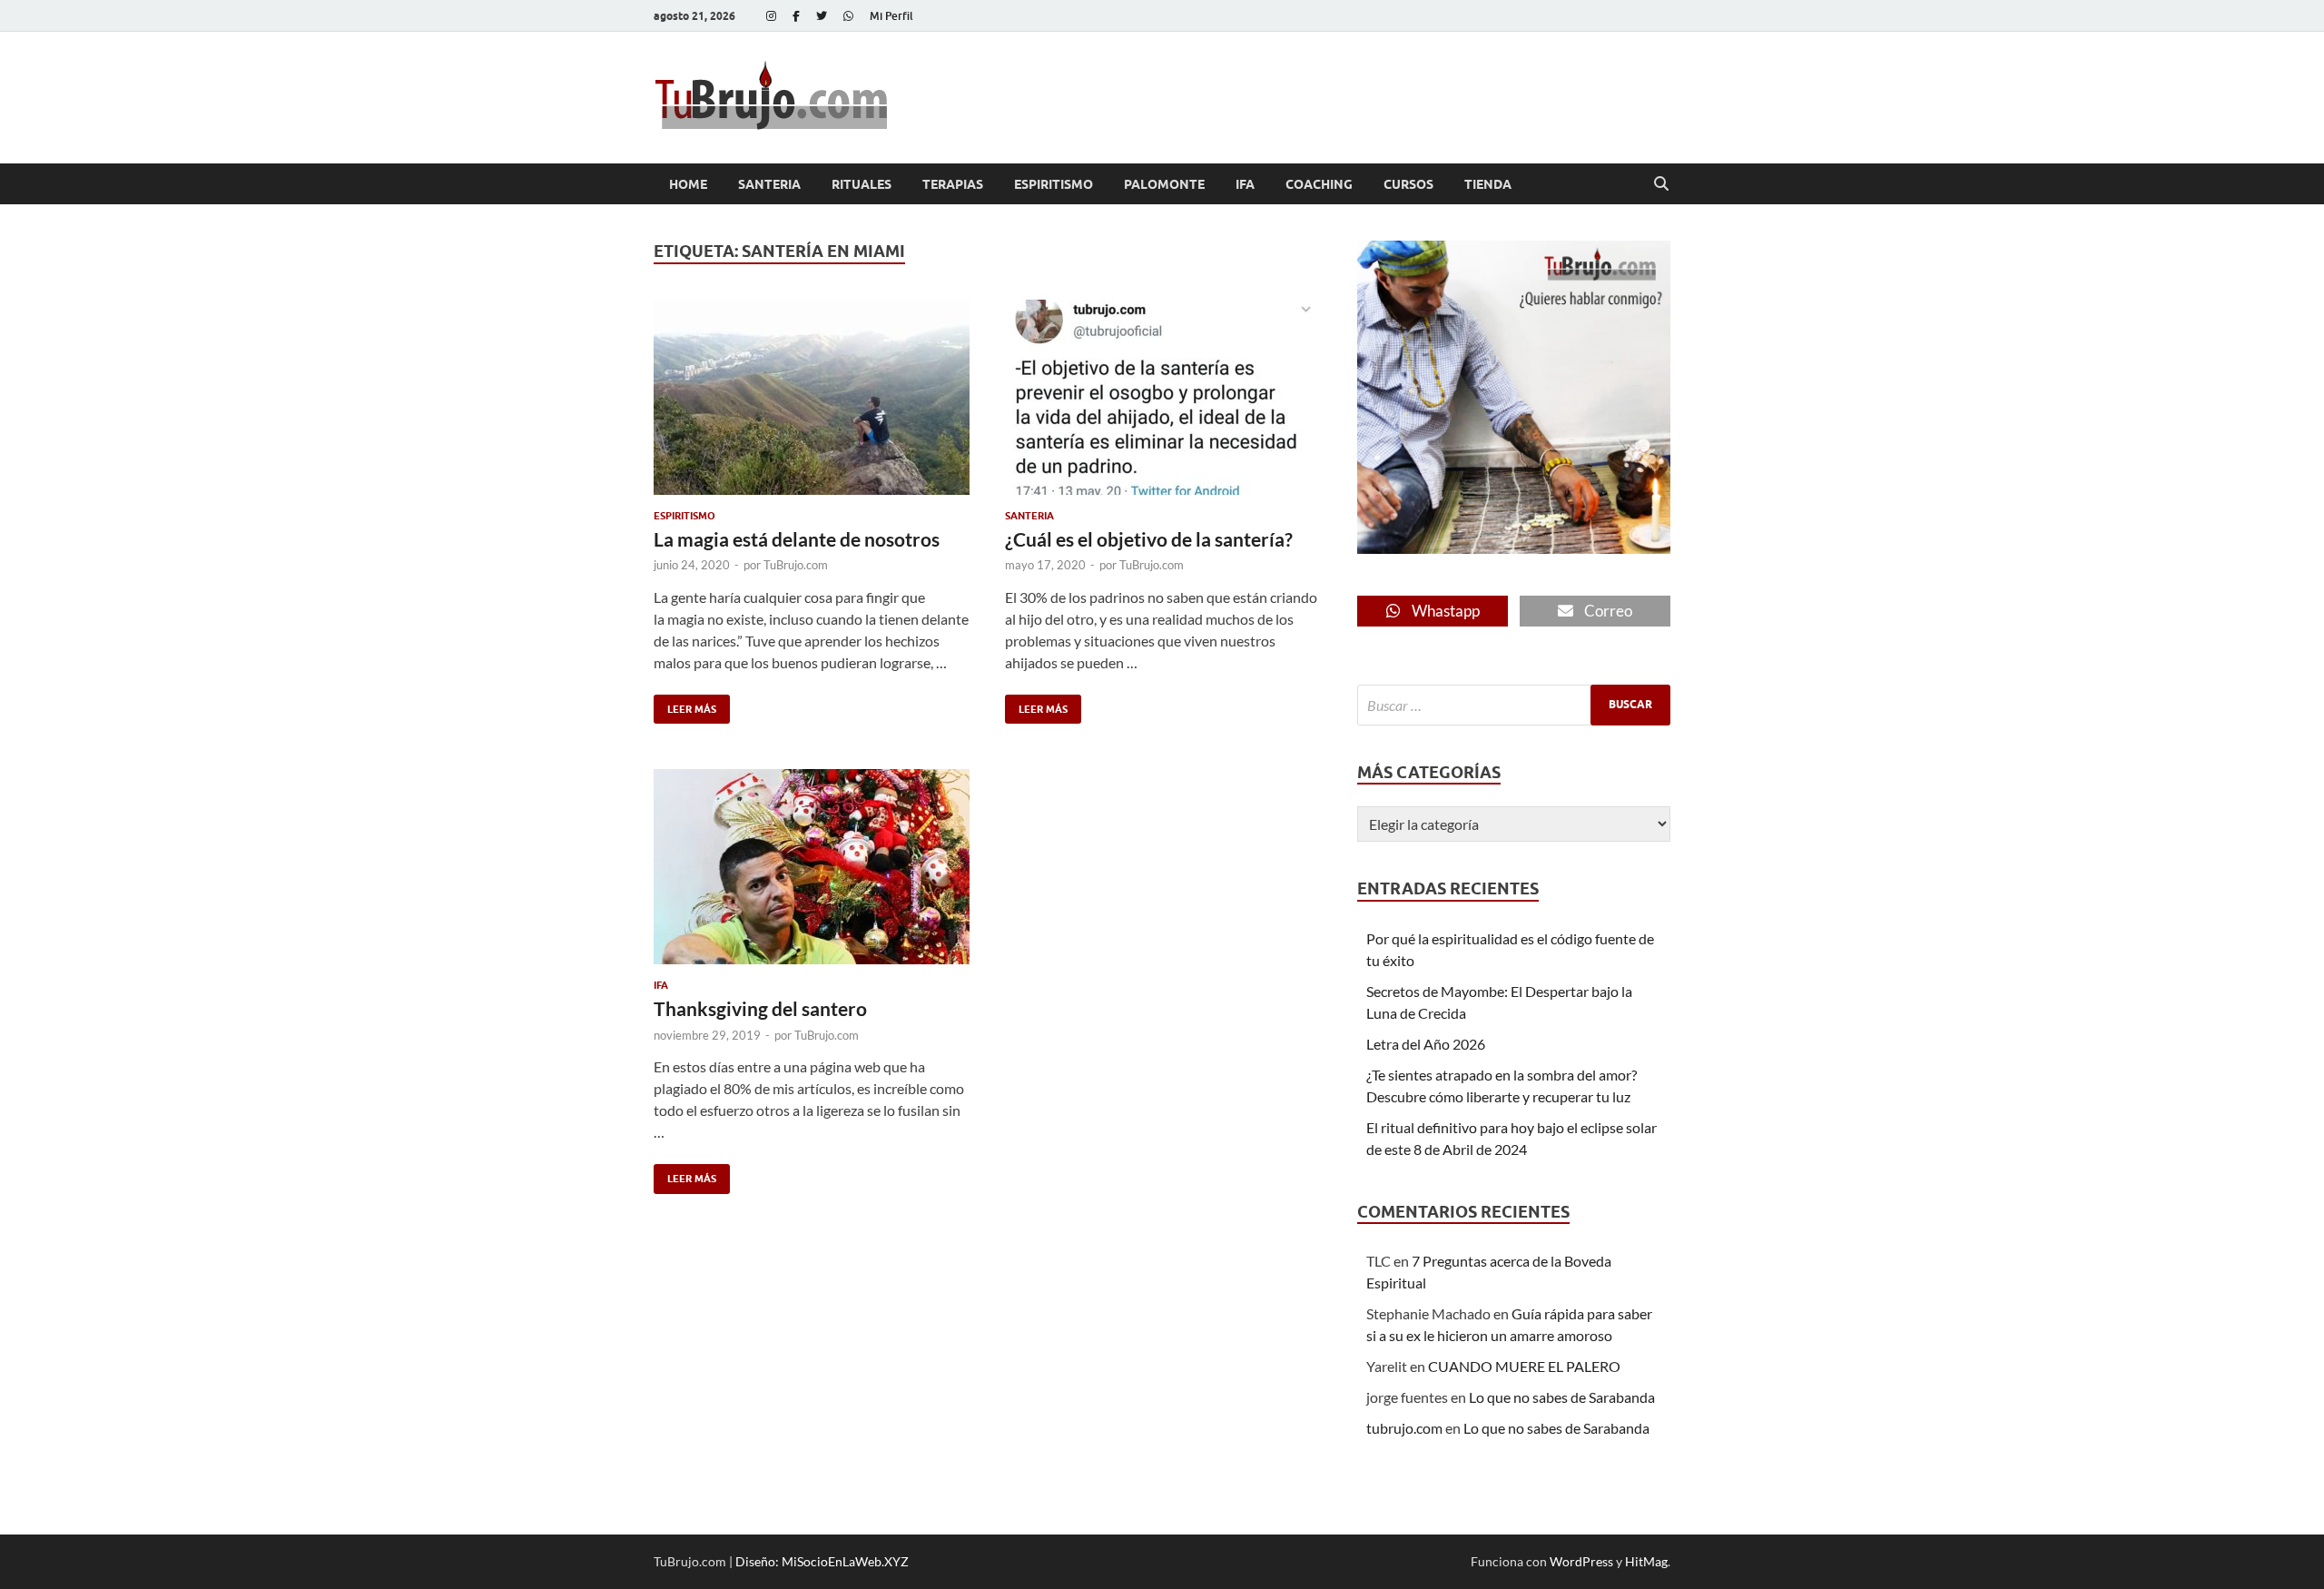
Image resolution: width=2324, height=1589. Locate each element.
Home (688, 184)
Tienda (1488, 184)
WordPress (1581, 1561)
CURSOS (1408, 184)
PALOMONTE (1164, 184)
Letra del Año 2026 (1426, 1044)
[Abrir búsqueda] (1661, 184)
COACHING (1319, 184)
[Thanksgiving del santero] (812, 867)
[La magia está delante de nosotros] (812, 397)
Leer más (685, 705)
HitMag (1646, 1561)
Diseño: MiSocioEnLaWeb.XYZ (822, 1561)
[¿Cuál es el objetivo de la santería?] (1163, 397)
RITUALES (862, 184)
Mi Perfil (891, 16)
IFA (1245, 184)
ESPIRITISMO (1054, 184)
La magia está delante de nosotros (797, 539)
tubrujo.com (1404, 1428)
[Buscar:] (1514, 705)
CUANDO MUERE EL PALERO (1524, 1366)
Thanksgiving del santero (760, 1008)
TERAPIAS (953, 184)
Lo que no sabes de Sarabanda (1562, 1397)
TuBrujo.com (796, 565)
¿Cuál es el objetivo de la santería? (1149, 539)
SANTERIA (769, 184)
